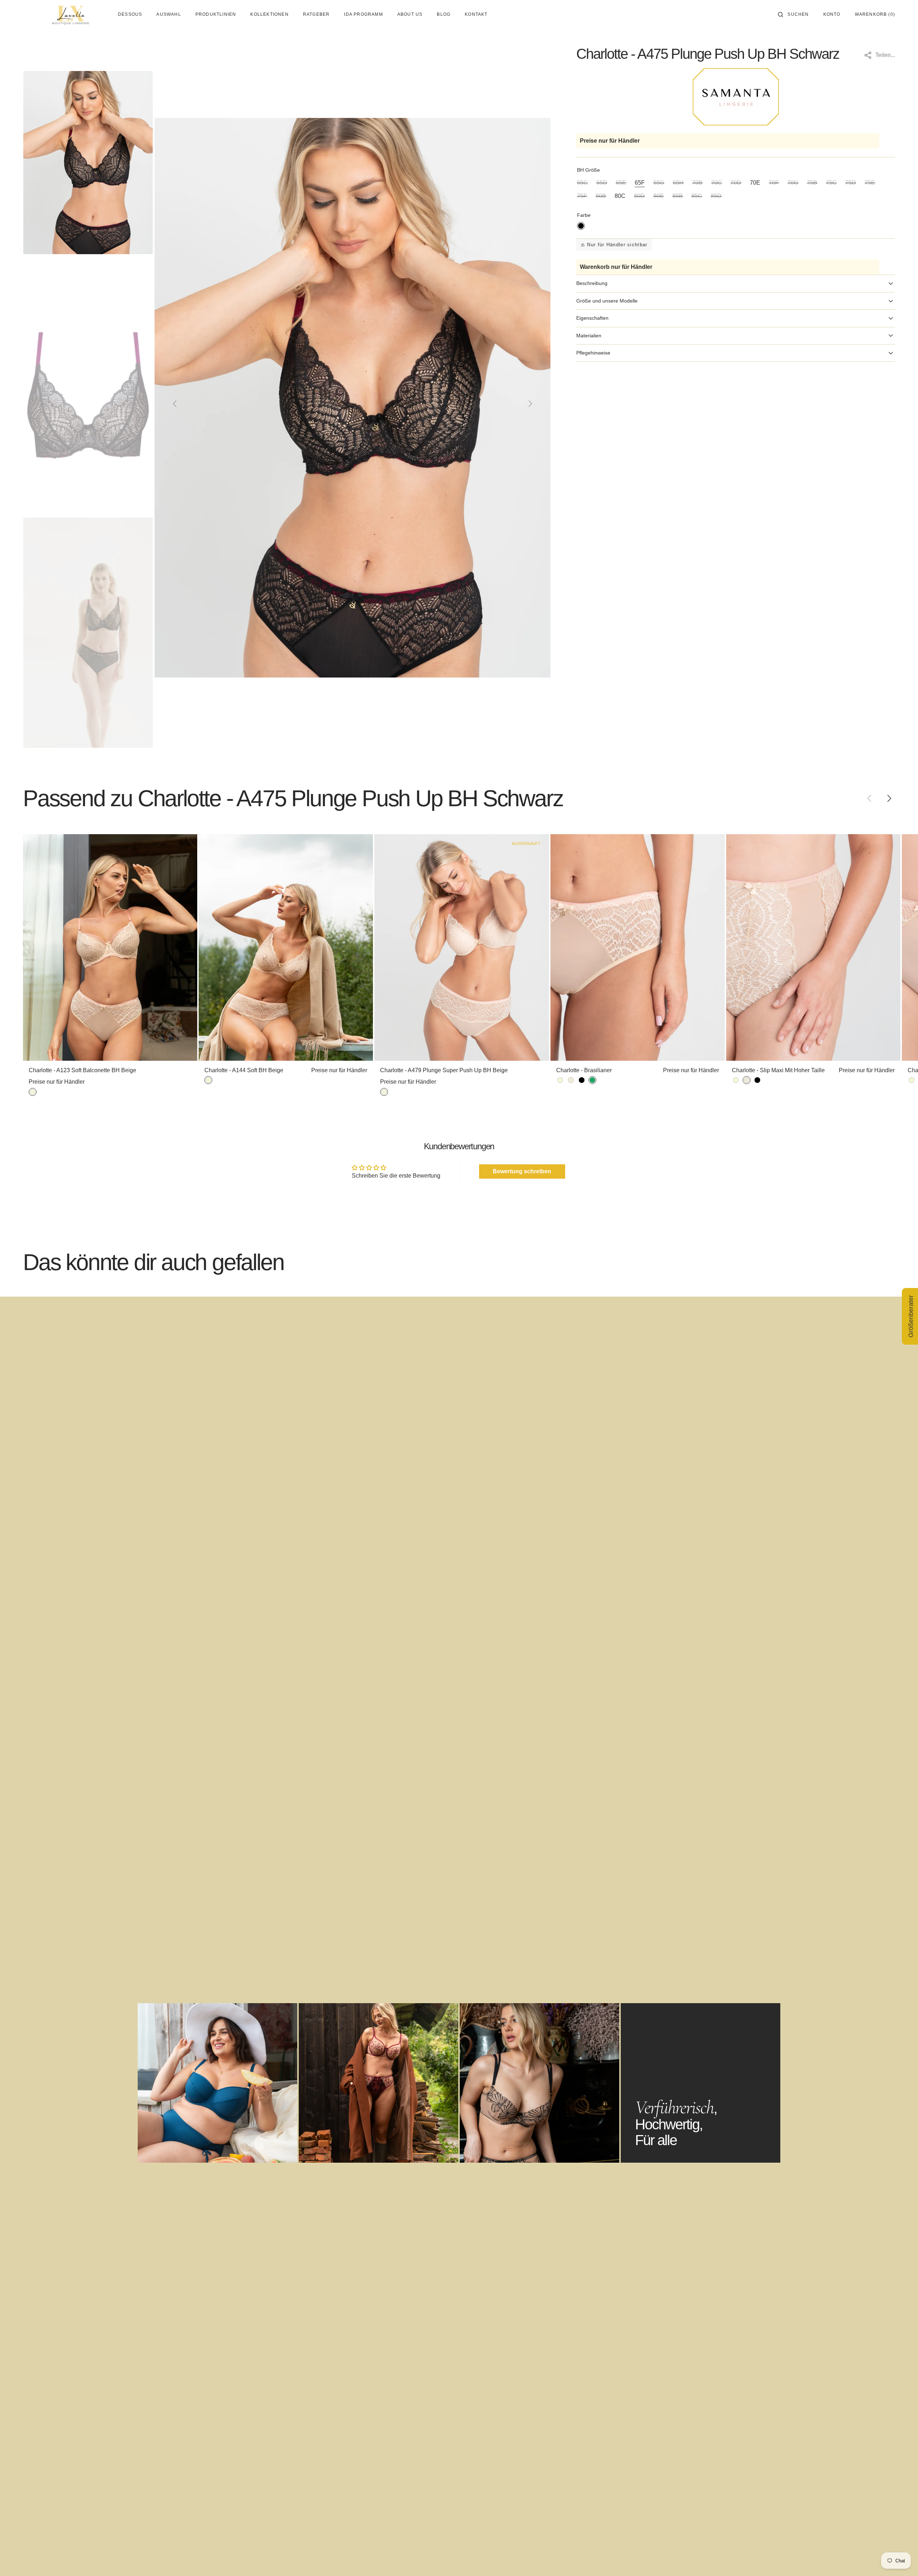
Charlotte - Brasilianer (584, 1070)
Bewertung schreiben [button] (522, 1171)
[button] (793, 14)
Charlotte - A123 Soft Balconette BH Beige (82, 1070)
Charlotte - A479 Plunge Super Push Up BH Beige (444, 1070)
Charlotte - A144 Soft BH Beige (244, 1070)
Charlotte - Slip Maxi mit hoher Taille (778, 1070)
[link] (110, 947)
